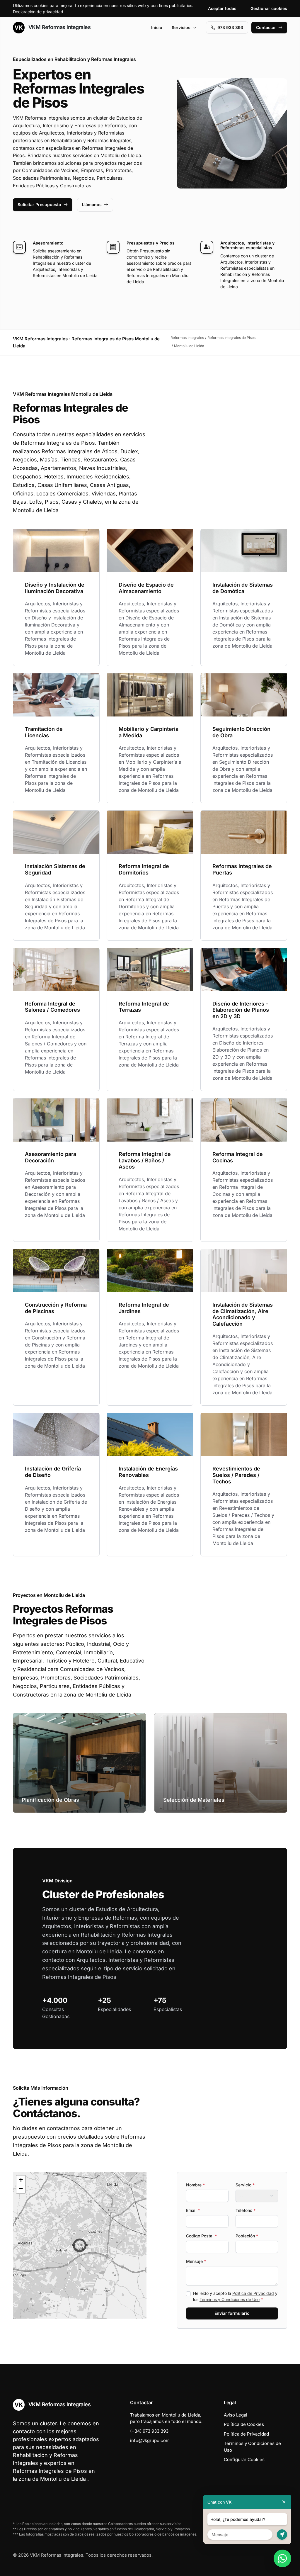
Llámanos (92, 204)
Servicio (245, 2185)
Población (247, 2236)
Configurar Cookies (244, 2459)
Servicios (181, 27)
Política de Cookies (244, 2424)
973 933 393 (230, 27)
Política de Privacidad (253, 2293)
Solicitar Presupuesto (39, 204)
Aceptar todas (222, 8)
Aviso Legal (236, 2415)
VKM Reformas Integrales (59, 27)
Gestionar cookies (269, 8)
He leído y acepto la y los (235, 2296)
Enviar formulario (232, 2313)
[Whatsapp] (282, 2558)
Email (193, 2210)
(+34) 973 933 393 (149, 2431)
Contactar (266, 27)
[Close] (284, 2502)
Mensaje (196, 2261)
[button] (80, 2245)
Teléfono (246, 2210)
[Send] (282, 2535)
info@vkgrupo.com (150, 2440)
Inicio (157, 27)
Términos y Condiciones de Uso (230, 2299)
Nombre (195, 2185)
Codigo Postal (201, 2236)
